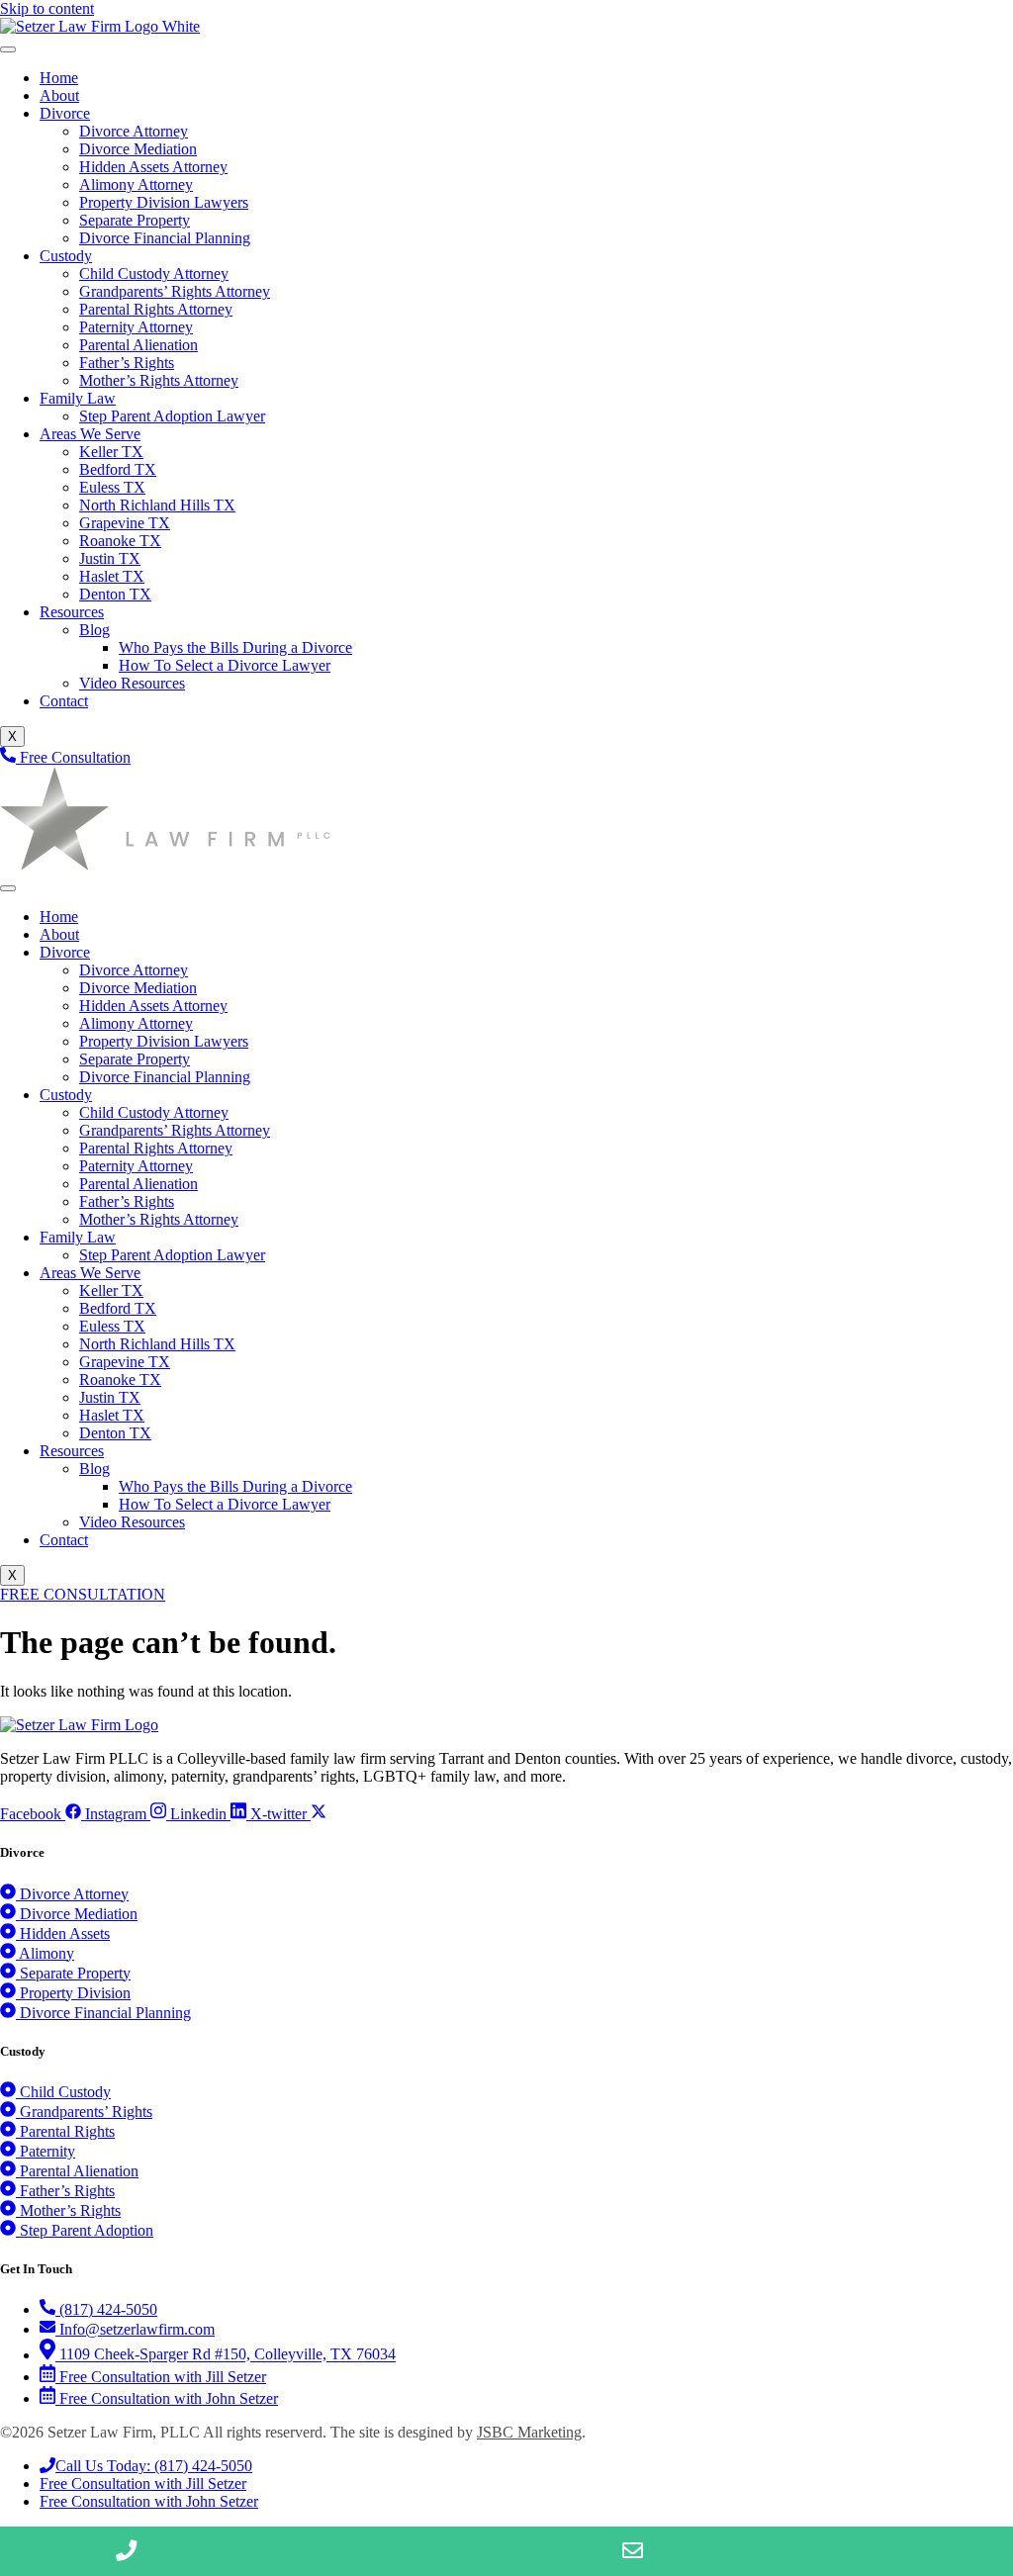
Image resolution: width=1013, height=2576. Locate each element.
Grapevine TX (125, 523)
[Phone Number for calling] (127, 2551)
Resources (72, 612)
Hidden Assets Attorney (153, 167)
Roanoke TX (120, 541)
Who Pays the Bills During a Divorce (235, 647)
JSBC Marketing (529, 2432)
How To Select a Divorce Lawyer (225, 665)
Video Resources (132, 683)
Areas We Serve (90, 434)
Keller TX (111, 452)
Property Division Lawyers (164, 202)
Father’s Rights (127, 363)
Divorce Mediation (138, 149)
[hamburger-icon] (8, 49)
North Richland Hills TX (157, 505)
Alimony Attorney (136, 184)
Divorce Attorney (134, 131)
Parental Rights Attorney (156, 309)
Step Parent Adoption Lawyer (172, 416)
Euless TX (112, 487)
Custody (66, 256)
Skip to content (47, 8)
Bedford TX (118, 469)
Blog (94, 630)
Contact (64, 701)
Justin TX (110, 558)
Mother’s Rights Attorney (159, 380)
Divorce (65, 113)
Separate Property (135, 220)
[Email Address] (633, 2551)
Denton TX (115, 594)
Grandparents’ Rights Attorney (175, 291)
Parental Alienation (138, 345)
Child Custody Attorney (154, 274)
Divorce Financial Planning (165, 238)
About (59, 95)
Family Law (78, 398)
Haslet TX (112, 576)
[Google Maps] (886, 2551)
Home (59, 78)
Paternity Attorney (136, 327)
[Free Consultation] (380, 2551)
